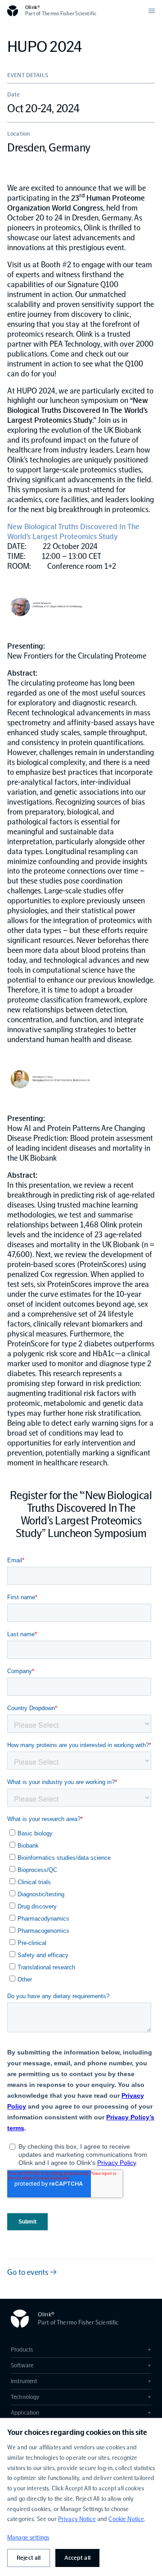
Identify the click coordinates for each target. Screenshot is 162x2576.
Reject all (29, 2558)
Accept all (77, 2558)
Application (81, 2413)
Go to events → (32, 2272)
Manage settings (28, 2537)
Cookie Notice (126, 2519)
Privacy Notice (77, 2519)
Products (81, 2350)
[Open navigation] (152, 11)
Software (81, 2365)
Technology (81, 2397)
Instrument (81, 2381)
